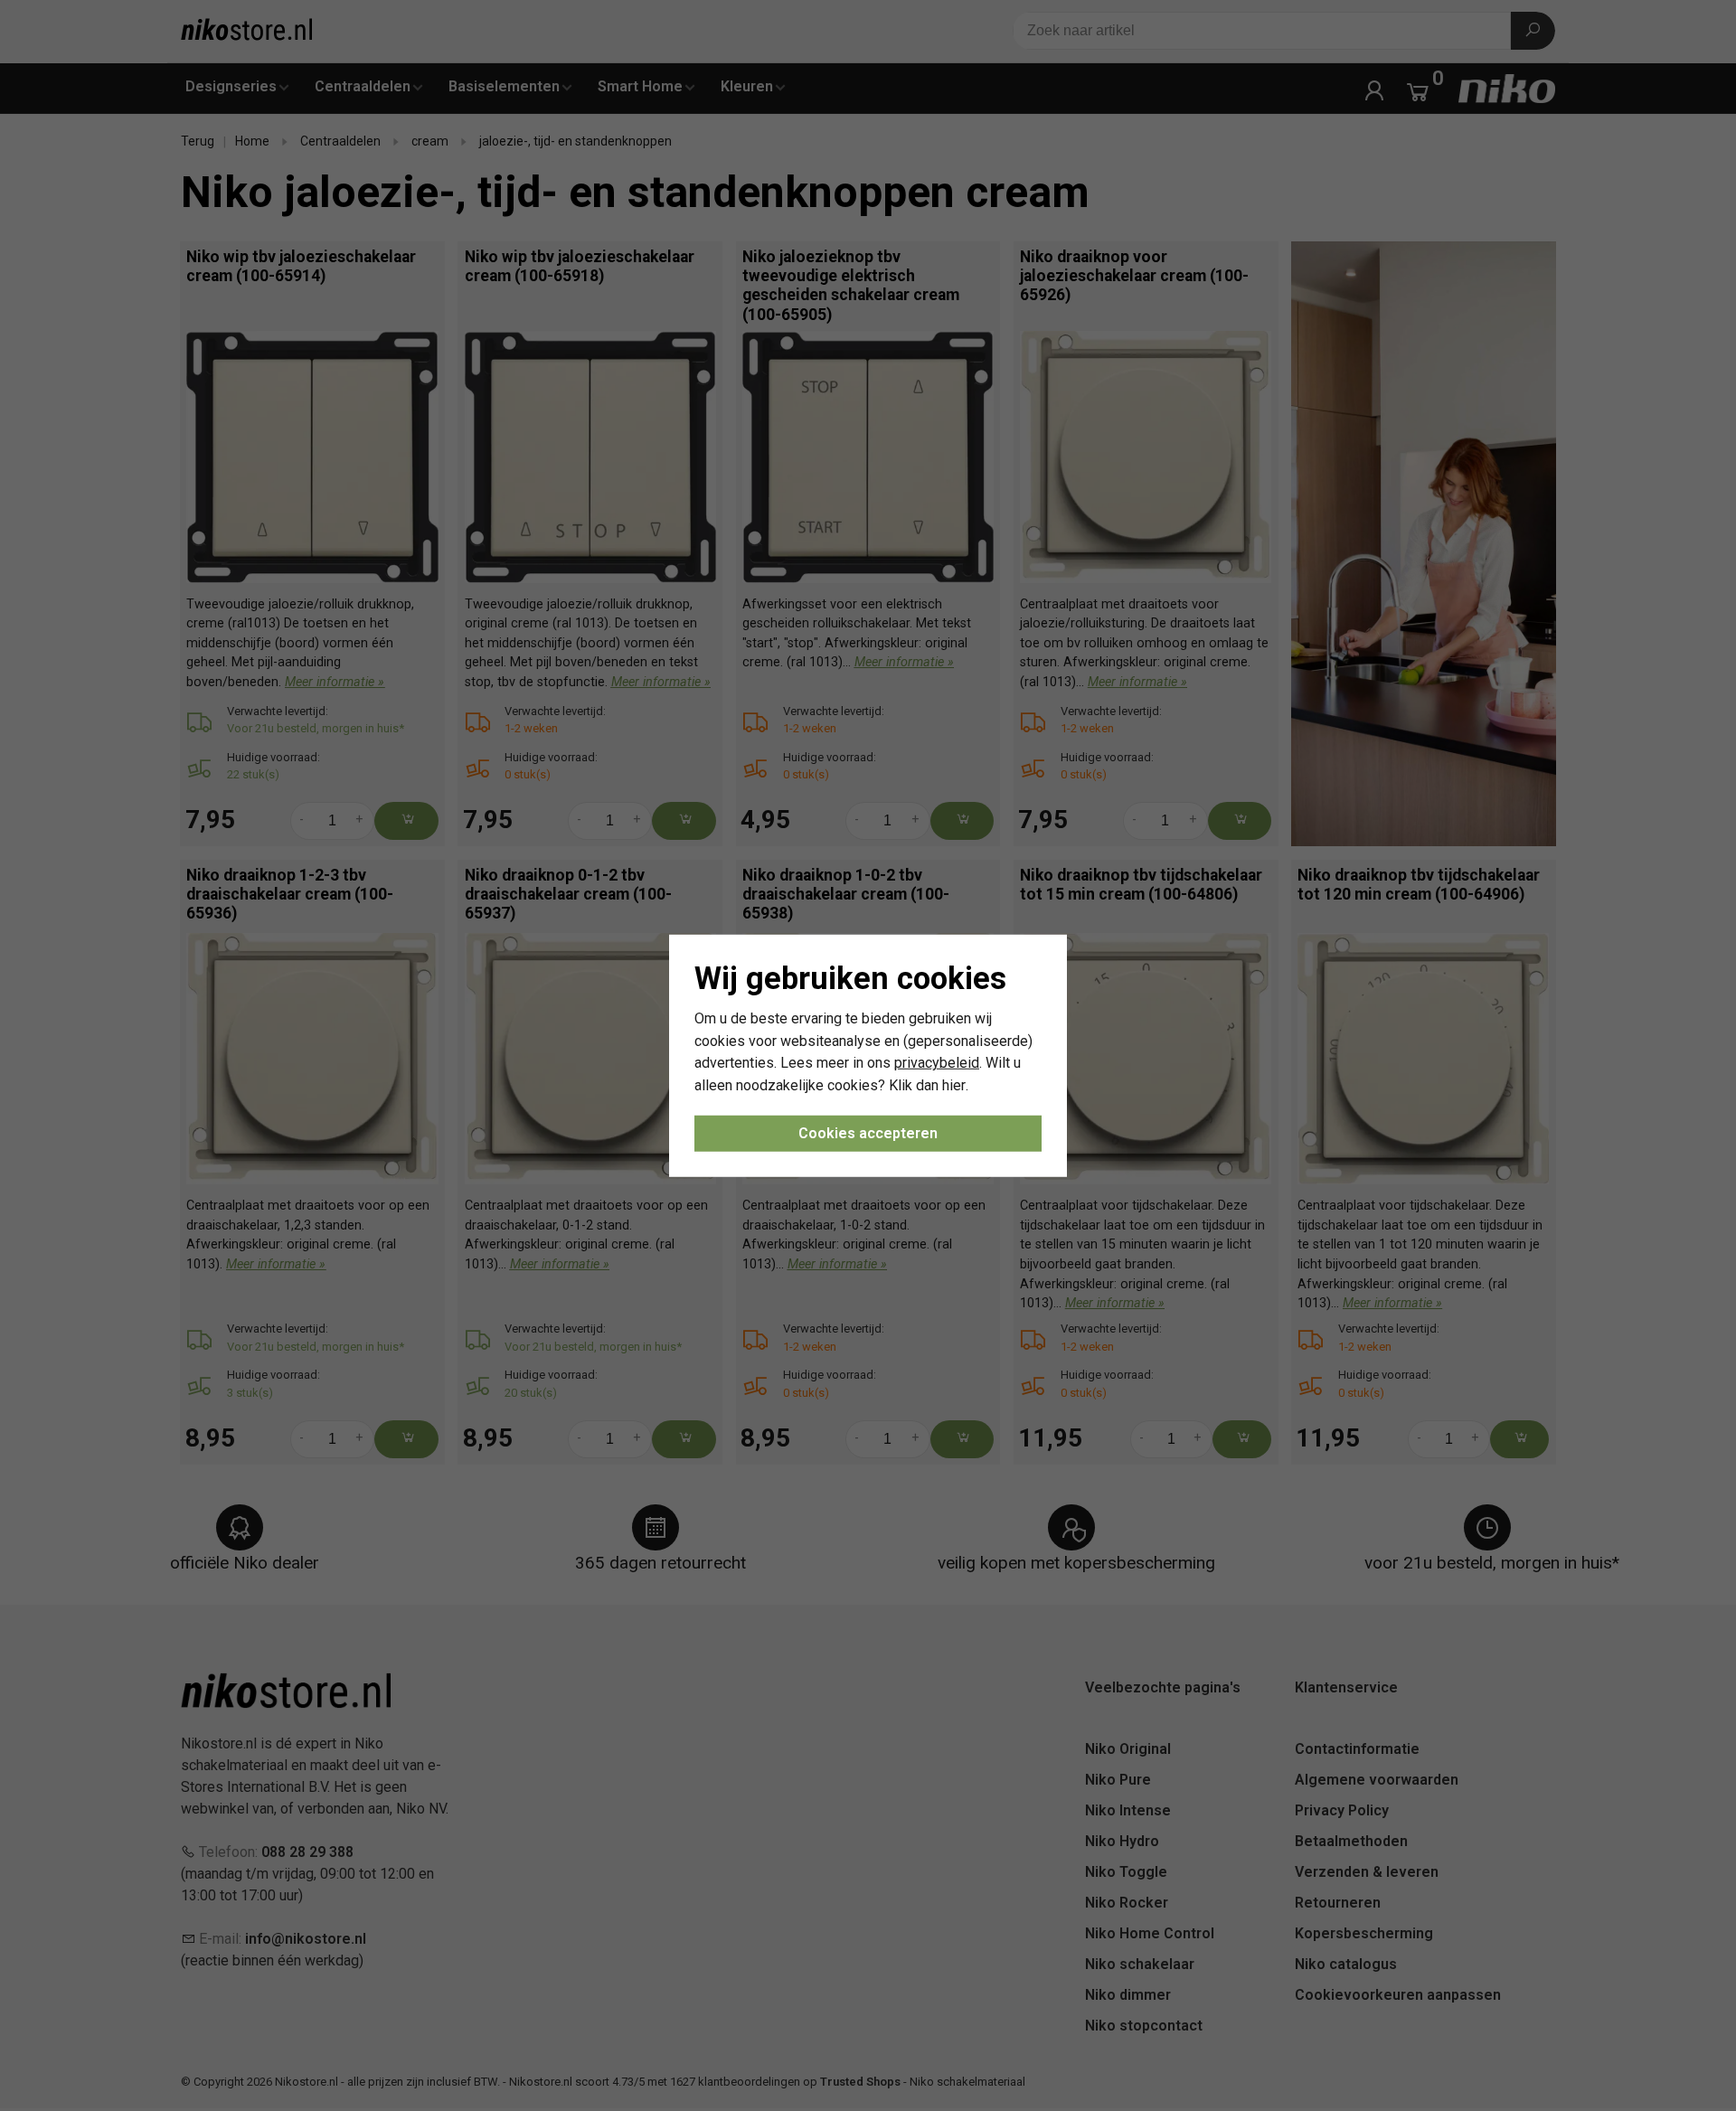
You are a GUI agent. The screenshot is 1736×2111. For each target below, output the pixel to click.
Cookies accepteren (868, 1133)
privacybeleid (937, 1063)
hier (954, 1085)
